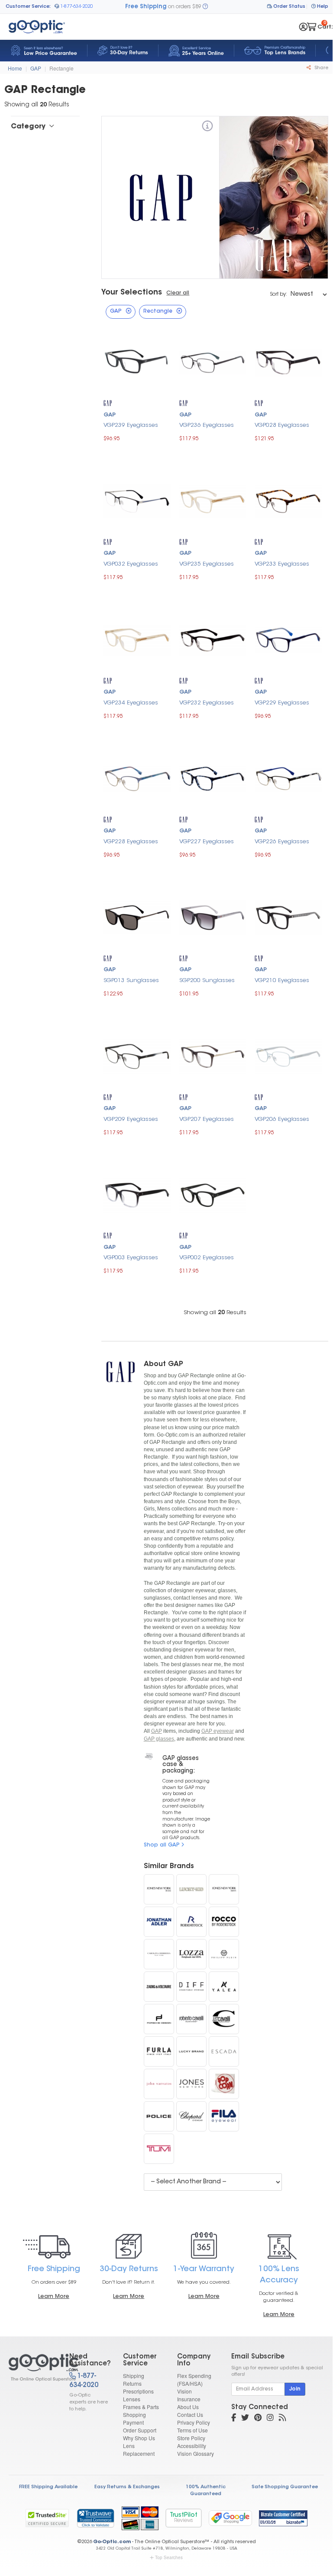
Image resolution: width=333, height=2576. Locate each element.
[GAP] (207, 127)
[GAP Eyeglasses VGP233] (288, 500)
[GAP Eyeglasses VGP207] (213, 1055)
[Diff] (191, 1987)
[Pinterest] (258, 2419)
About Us (188, 2407)
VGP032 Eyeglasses (131, 564)
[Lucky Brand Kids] (191, 1889)
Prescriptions (138, 2391)
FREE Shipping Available (48, 2487)
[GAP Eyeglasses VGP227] (213, 778)
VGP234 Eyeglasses (131, 703)
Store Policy (191, 2438)
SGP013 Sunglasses (131, 981)
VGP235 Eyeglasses (207, 564)
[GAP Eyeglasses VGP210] (288, 917)
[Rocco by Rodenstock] (224, 1922)
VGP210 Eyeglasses (282, 981)
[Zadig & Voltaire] (159, 1987)
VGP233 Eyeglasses (282, 564)
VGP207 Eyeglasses (207, 1119)
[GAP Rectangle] (31, 2368)
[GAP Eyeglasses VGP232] (213, 639)
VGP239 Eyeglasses (131, 425)
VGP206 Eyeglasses (282, 1119)
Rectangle (61, 68)
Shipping (134, 2376)
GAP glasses (159, 1739)
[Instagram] (270, 2419)
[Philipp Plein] (224, 1954)
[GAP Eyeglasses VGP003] (137, 1194)
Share (321, 68)
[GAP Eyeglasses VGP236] (213, 362)
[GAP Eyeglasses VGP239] (137, 362)
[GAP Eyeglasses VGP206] (288, 1055)
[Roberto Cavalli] (191, 2019)
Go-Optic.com (112, 2542)
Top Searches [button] (169, 2557)
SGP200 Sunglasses (207, 981)
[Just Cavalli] (224, 2019)
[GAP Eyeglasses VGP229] (288, 639)
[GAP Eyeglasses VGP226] (288, 778)
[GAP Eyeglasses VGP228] (137, 778)
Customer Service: (28, 7)
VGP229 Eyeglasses (282, 703)
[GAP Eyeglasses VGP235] (213, 500)
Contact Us (190, 2414)
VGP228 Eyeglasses (131, 842)
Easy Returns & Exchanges (127, 2487)
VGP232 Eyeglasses (207, 703)
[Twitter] (245, 2419)
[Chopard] (191, 2116)
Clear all (178, 293)
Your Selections (132, 293)
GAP (36, 68)
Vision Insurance (189, 2395)
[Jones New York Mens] (224, 1889)
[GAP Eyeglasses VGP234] (137, 639)
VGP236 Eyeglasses (207, 425)
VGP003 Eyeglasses (131, 1258)
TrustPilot (184, 2518)
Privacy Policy (194, 2422)
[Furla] (159, 2051)
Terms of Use (192, 2430)
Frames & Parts (141, 2407)
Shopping (134, 2414)
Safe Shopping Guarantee (285, 2487)
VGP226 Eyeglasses (282, 842)
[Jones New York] (191, 2084)
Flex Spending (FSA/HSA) (194, 2379)
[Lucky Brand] (191, 2051)
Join (295, 2389)
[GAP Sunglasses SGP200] (213, 917)
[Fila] (224, 2116)
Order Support (140, 2430)
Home (15, 68)
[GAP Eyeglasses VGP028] (288, 362)
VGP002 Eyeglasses (207, 1258)
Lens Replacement (139, 2450)
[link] (95, 2518)
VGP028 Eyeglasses (282, 425)
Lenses (132, 2399)
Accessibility (192, 2446)
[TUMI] (159, 2149)
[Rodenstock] (191, 1922)
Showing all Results (215, 1313)
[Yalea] (224, 1987)
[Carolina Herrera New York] (159, 1954)
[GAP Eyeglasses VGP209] (137, 1055)
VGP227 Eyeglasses (207, 842)
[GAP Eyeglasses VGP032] (137, 500)
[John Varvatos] (159, 2084)
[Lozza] (191, 1954)
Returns (132, 2383)
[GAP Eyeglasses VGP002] (213, 1194)
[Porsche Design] (159, 2019)
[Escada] (224, 2051)
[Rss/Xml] (282, 2419)
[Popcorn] (224, 2084)
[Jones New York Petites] (159, 1889)
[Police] (159, 2116)
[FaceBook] (234, 2419)
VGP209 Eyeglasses (131, 1119)
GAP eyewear (218, 1731)
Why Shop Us (139, 2438)
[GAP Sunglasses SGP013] (137, 917)
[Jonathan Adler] (159, 1922)
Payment (133, 2422)
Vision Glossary (196, 2453)
